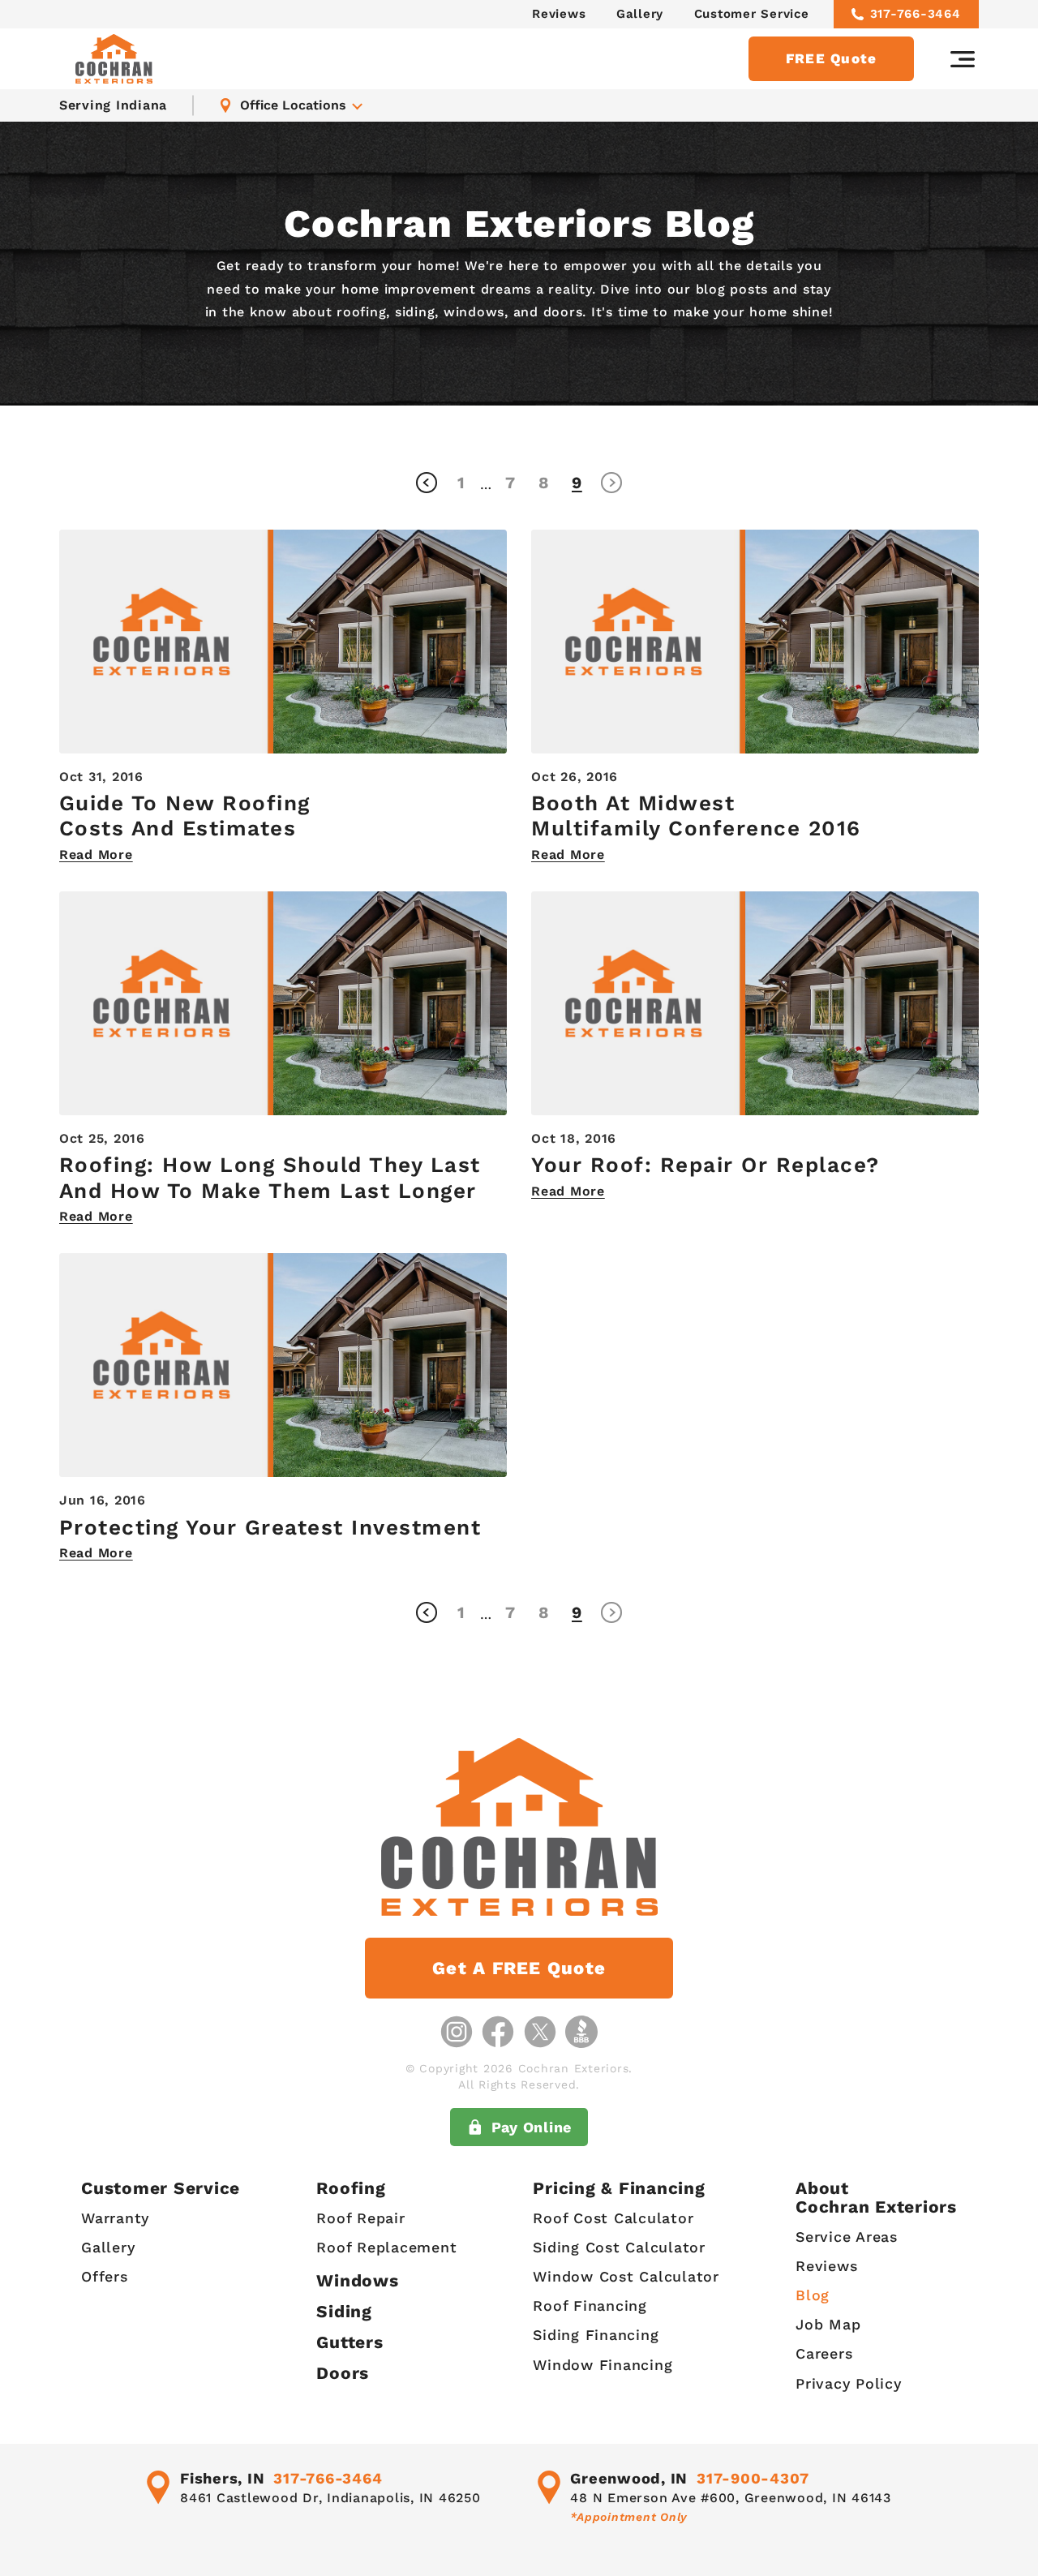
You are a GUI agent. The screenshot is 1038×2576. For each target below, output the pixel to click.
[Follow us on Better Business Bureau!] (581, 2032)
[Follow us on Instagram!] (457, 2032)
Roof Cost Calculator (613, 2218)
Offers (105, 2276)
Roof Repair (360, 2218)
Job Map (828, 2324)
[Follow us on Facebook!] (498, 2032)
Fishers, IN (222, 2478)
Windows (357, 2280)
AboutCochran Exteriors (876, 2197)
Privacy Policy (849, 2383)
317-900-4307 (753, 2478)
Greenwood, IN (629, 2478)
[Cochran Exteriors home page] (114, 59)
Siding (344, 2311)
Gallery (640, 14)
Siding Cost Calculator (619, 2247)
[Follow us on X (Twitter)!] (540, 2032)
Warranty (115, 2218)
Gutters (350, 2342)
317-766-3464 (916, 14)
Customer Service (752, 14)
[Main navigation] (963, 59)
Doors (343, 2373)
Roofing (351, 2188)
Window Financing (603, 2365)
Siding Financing (596, 2335)
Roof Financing (590, 2306)
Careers (824, 2353)
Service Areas (847, 2237)
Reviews (559, 14)
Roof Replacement (386, 2247)
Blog (813, 2295)
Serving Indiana (113, 105)
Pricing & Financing (619, 2188)
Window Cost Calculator (626, 2276)
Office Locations (293, 105)
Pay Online (532, 2127)
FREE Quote (832, 58)
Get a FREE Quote (519, 1968)
